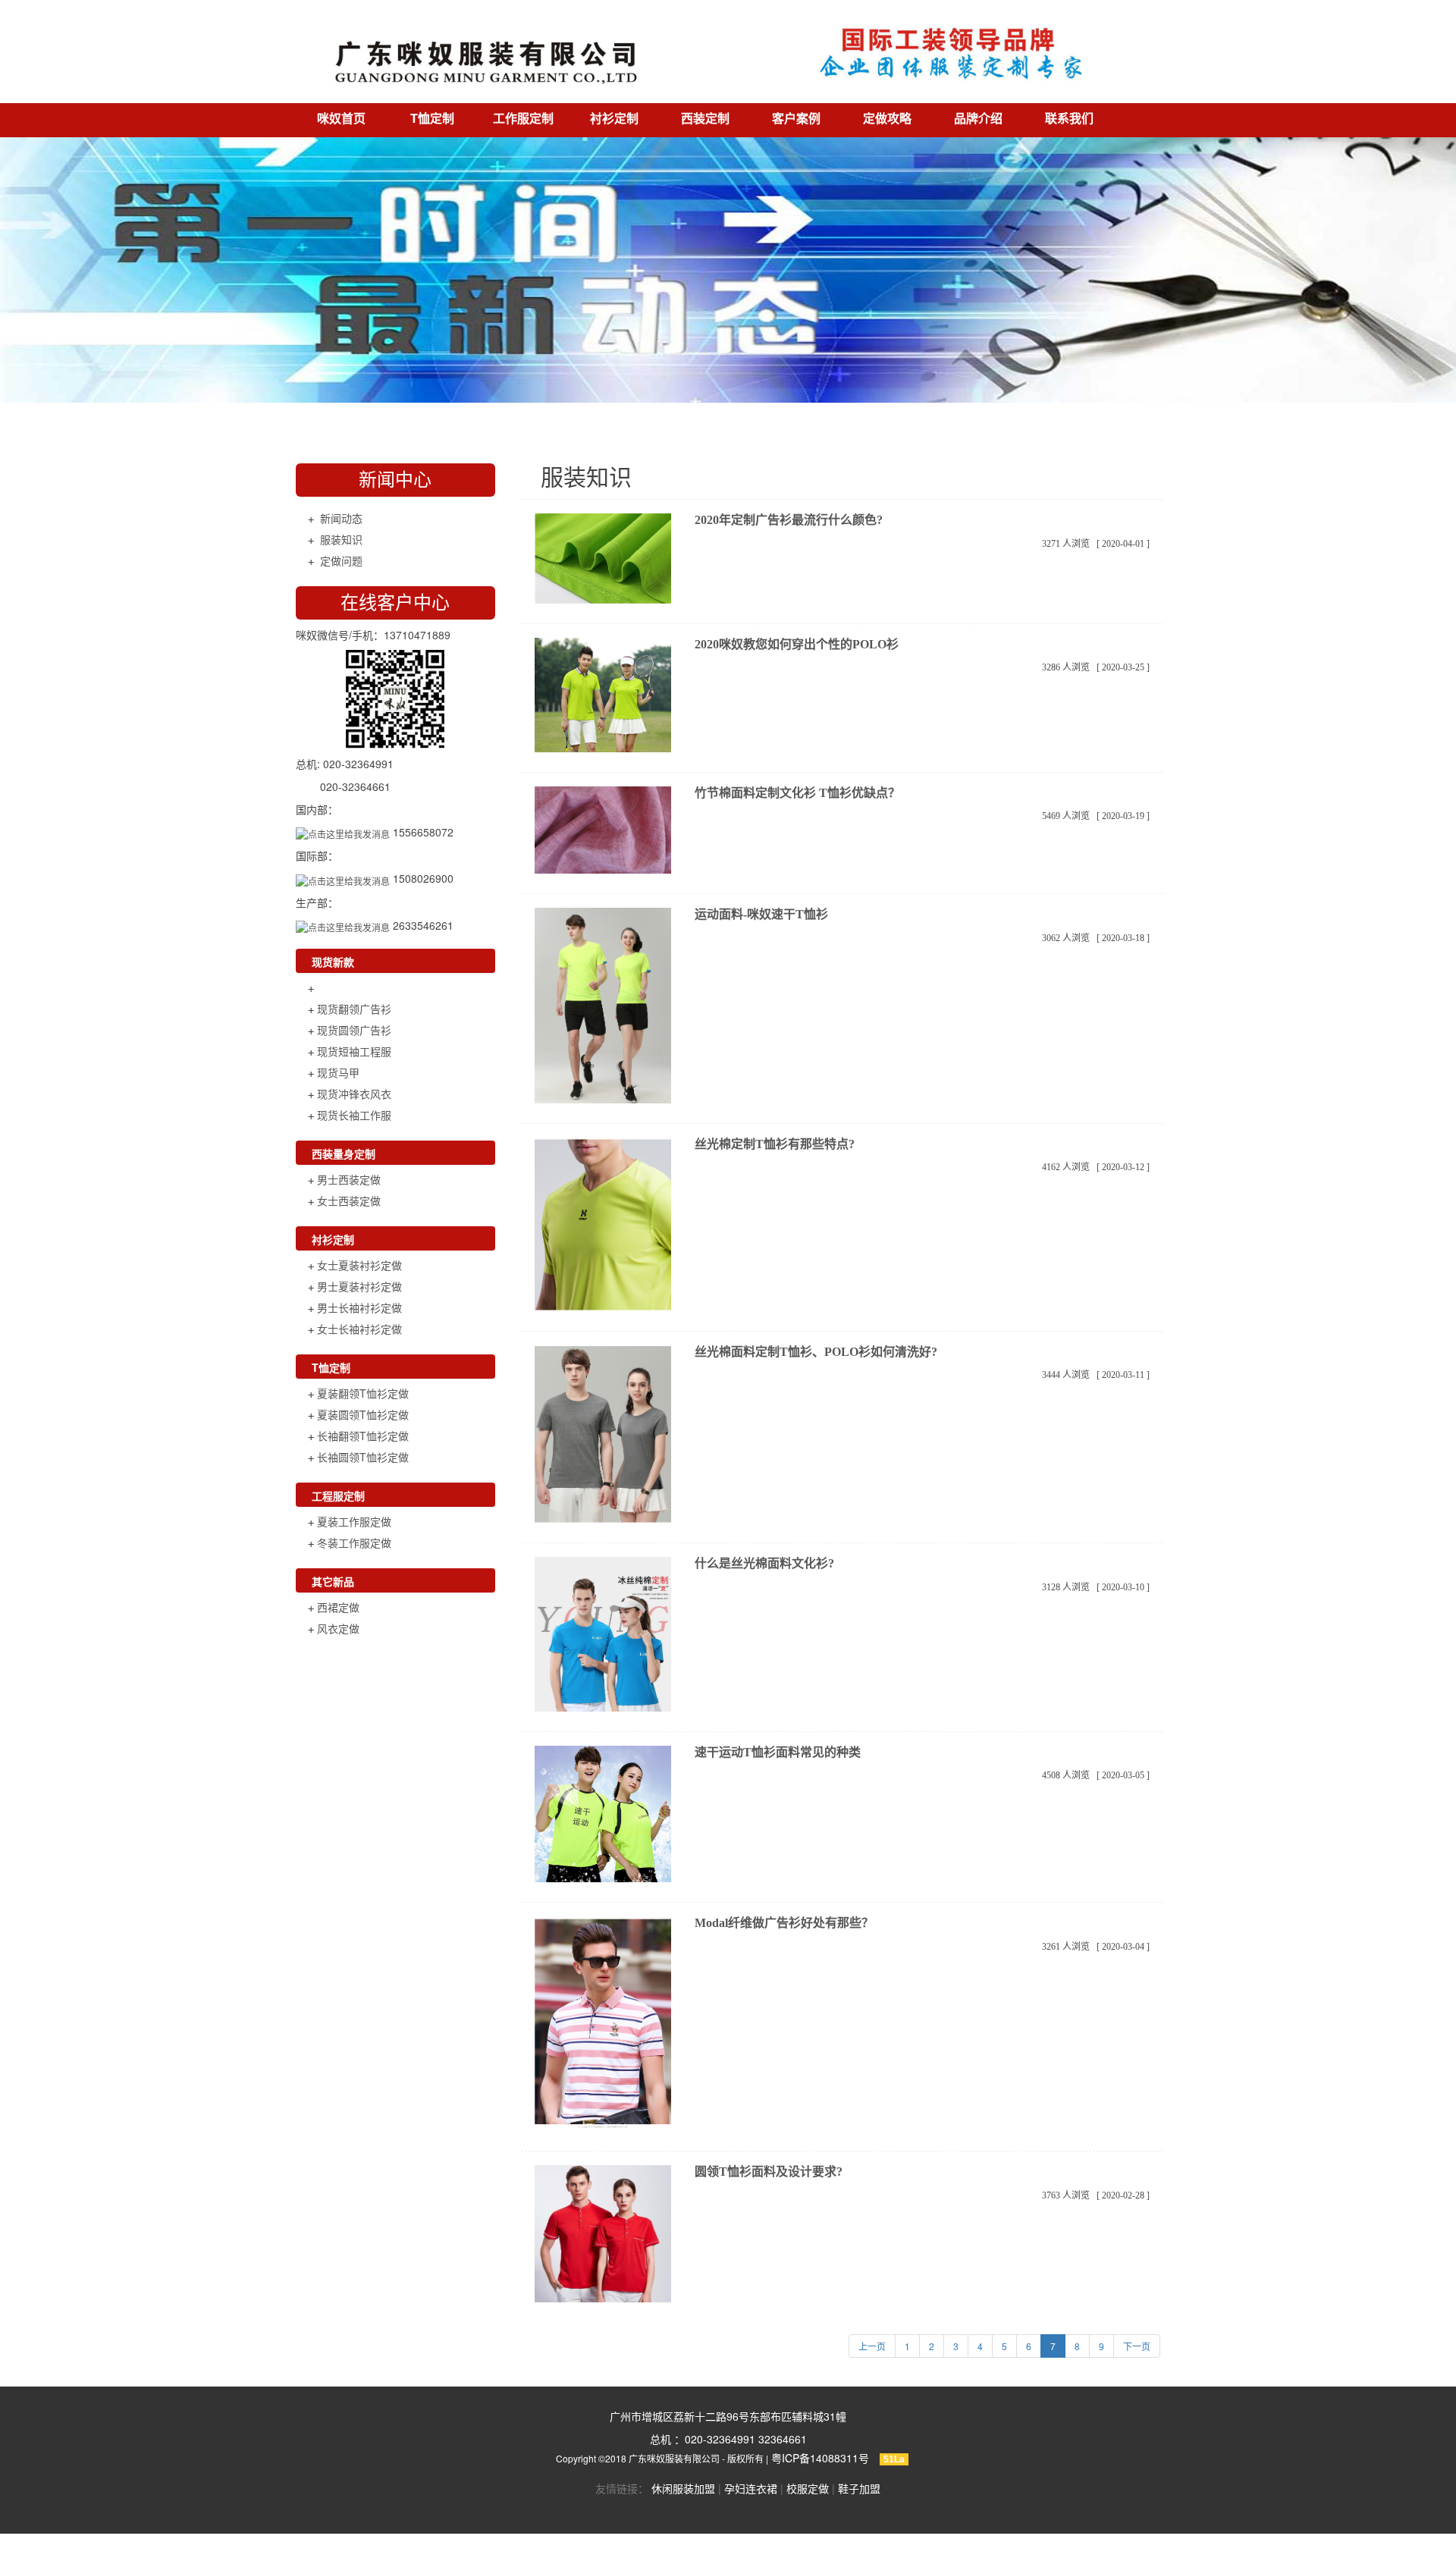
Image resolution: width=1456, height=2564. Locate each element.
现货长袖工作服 (354, 1115)
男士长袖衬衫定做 (359, 1307)
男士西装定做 (349, 1179)
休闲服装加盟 (683, 2488)
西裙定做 (338, 1607)
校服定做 (808, 2488)
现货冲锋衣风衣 (354, 1094)
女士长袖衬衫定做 (359, 1329)
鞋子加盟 (859, 2488)
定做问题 (341, 560)
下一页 (1137, 2346)
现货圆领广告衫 (354, 1030)
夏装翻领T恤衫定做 (363, 1393)
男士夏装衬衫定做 (359, 1286)
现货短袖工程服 (354, 1051)
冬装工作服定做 (354, 1542)
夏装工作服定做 (354, 1521)
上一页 (872, 2346)
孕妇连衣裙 (751, 2488)
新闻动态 (341, 518)
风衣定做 (338, 1628)
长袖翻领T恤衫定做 (363, 1436)
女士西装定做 (349, 1200)
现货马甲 (338, 1072)
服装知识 (341, 539)
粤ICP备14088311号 (820, 2458)
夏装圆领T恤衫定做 (363, 1414)
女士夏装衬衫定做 (359, 1265)
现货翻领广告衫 (354, 1009)
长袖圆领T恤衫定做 (363, 1457)
